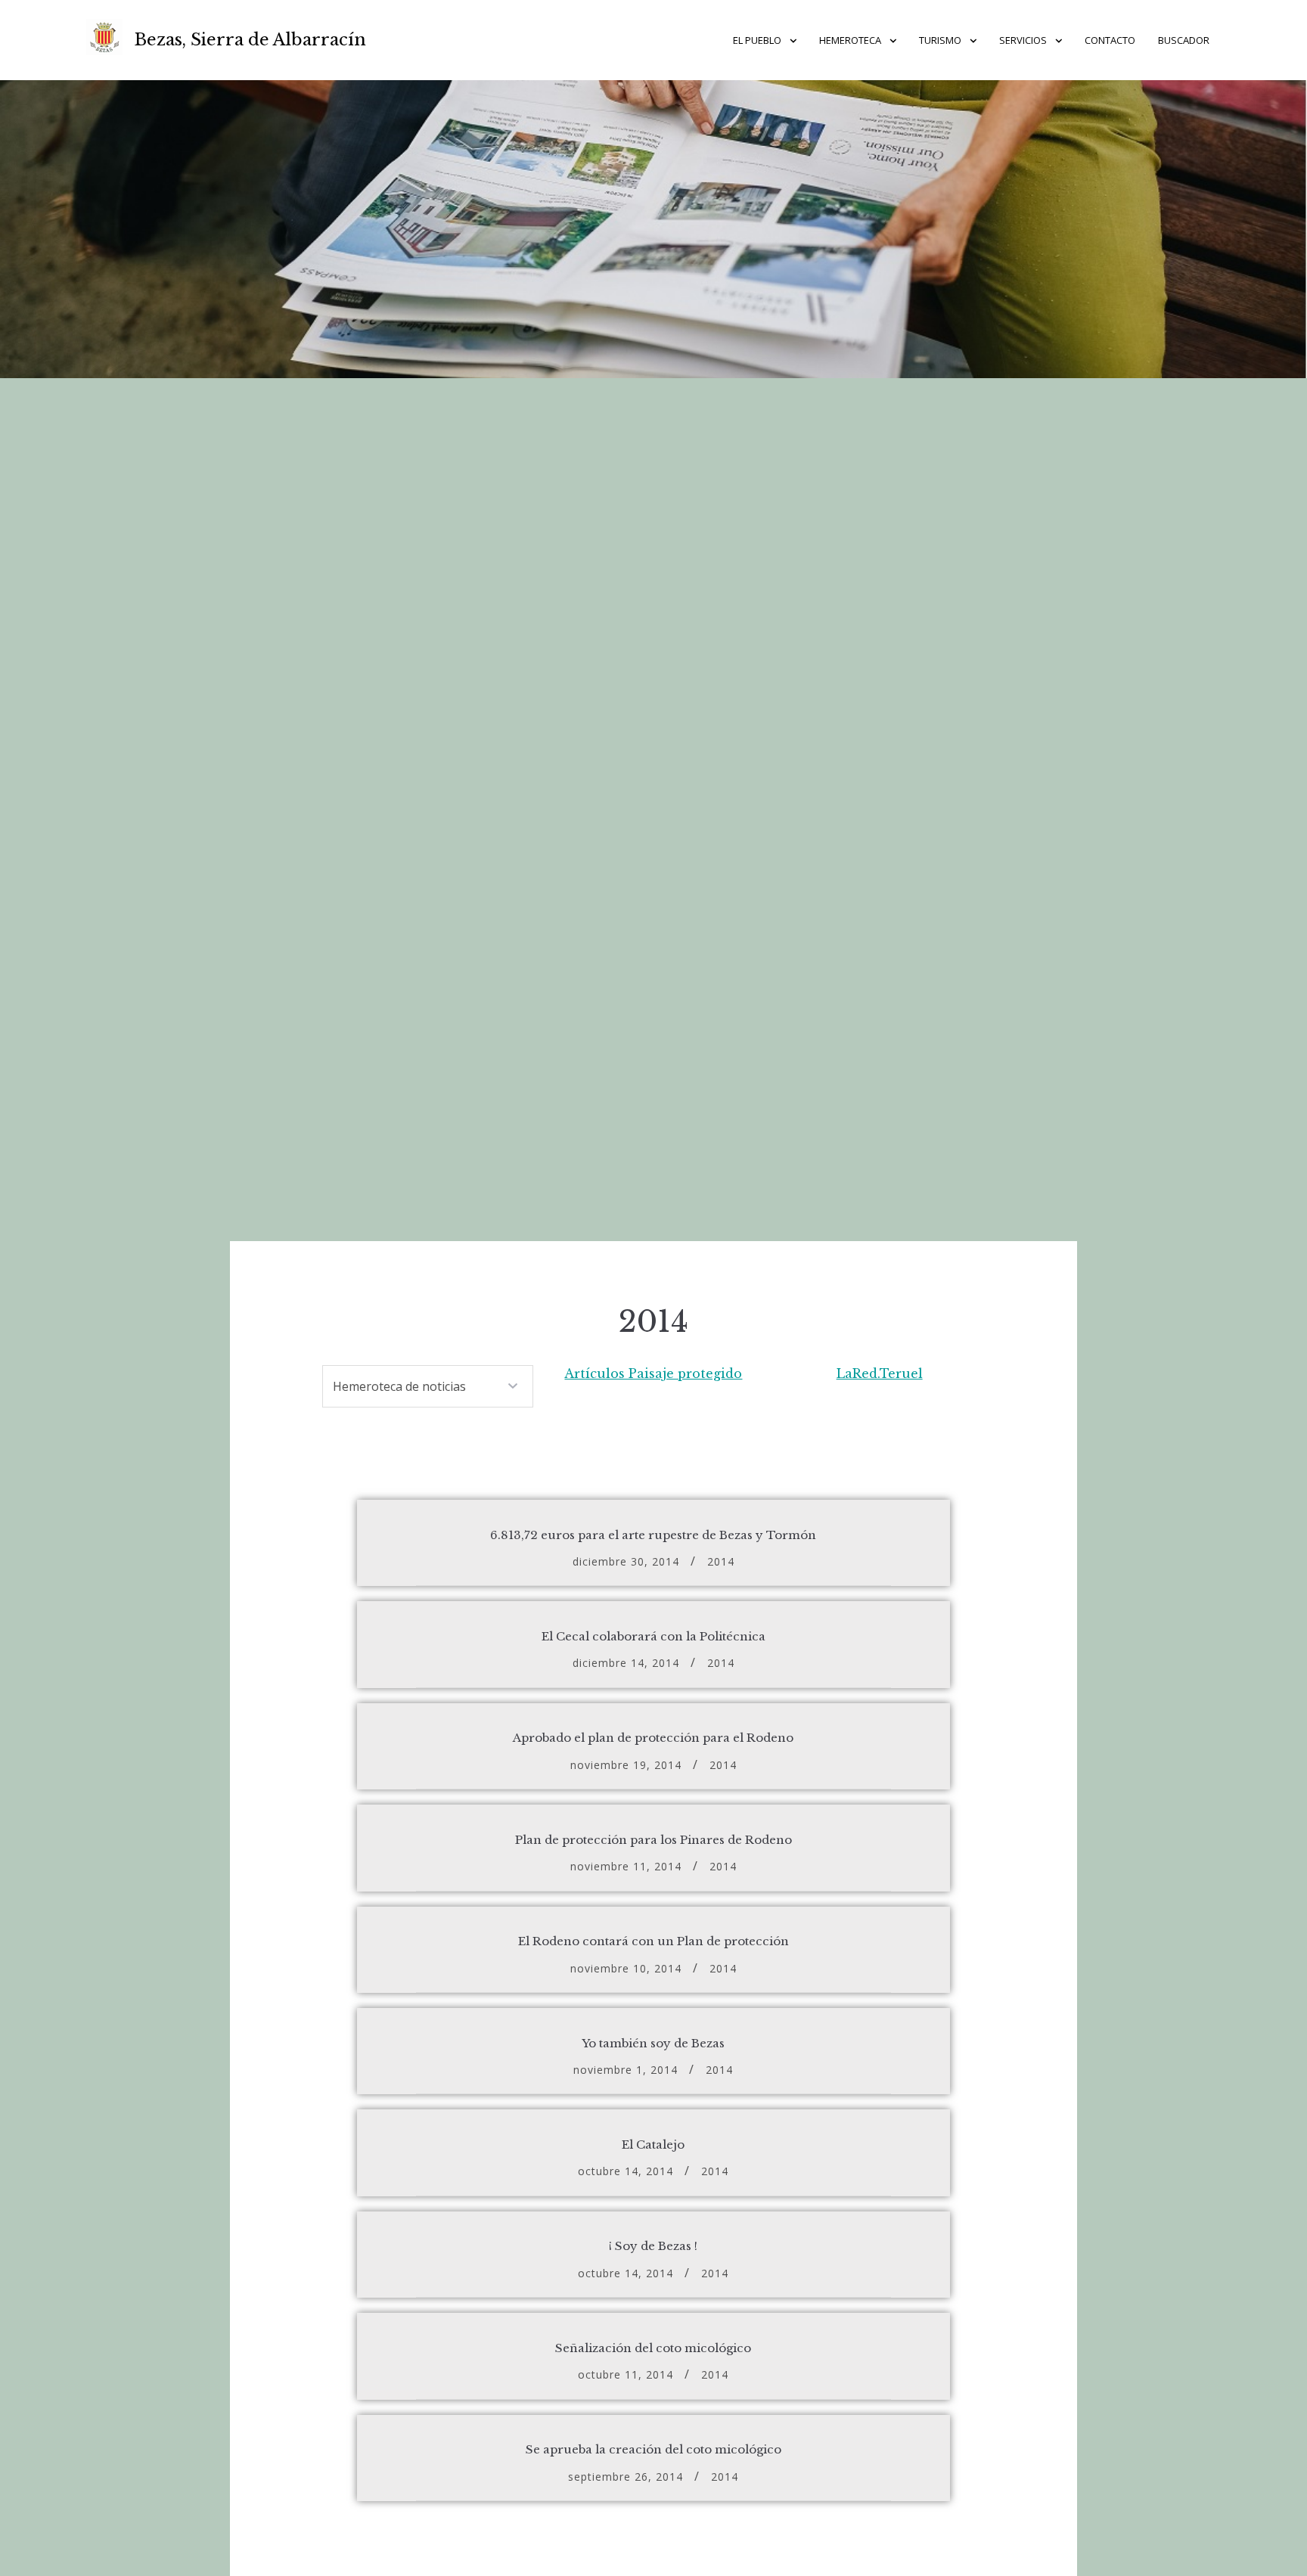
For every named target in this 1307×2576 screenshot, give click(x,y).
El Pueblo (757, 40)
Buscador (1184, 40)
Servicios (1023, 40)
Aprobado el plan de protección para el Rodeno (653, 1738)
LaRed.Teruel (880, 1373)
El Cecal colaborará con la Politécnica (653, 1636)
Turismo (940, 40)
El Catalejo (653, 2145)
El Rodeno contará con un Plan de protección (653, 1941)
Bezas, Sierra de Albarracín (250, 40)
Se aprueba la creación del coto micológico (653, 2449)
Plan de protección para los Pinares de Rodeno (653, 1840)
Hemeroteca (850, 40)
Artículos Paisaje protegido (653, 1373)
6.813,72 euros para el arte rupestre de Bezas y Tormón (653, 1535)
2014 (721, 1561)
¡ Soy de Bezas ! (653, 2246)
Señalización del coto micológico (653, 2348)
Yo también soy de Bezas (653, 2043)
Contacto (1110, 40)
